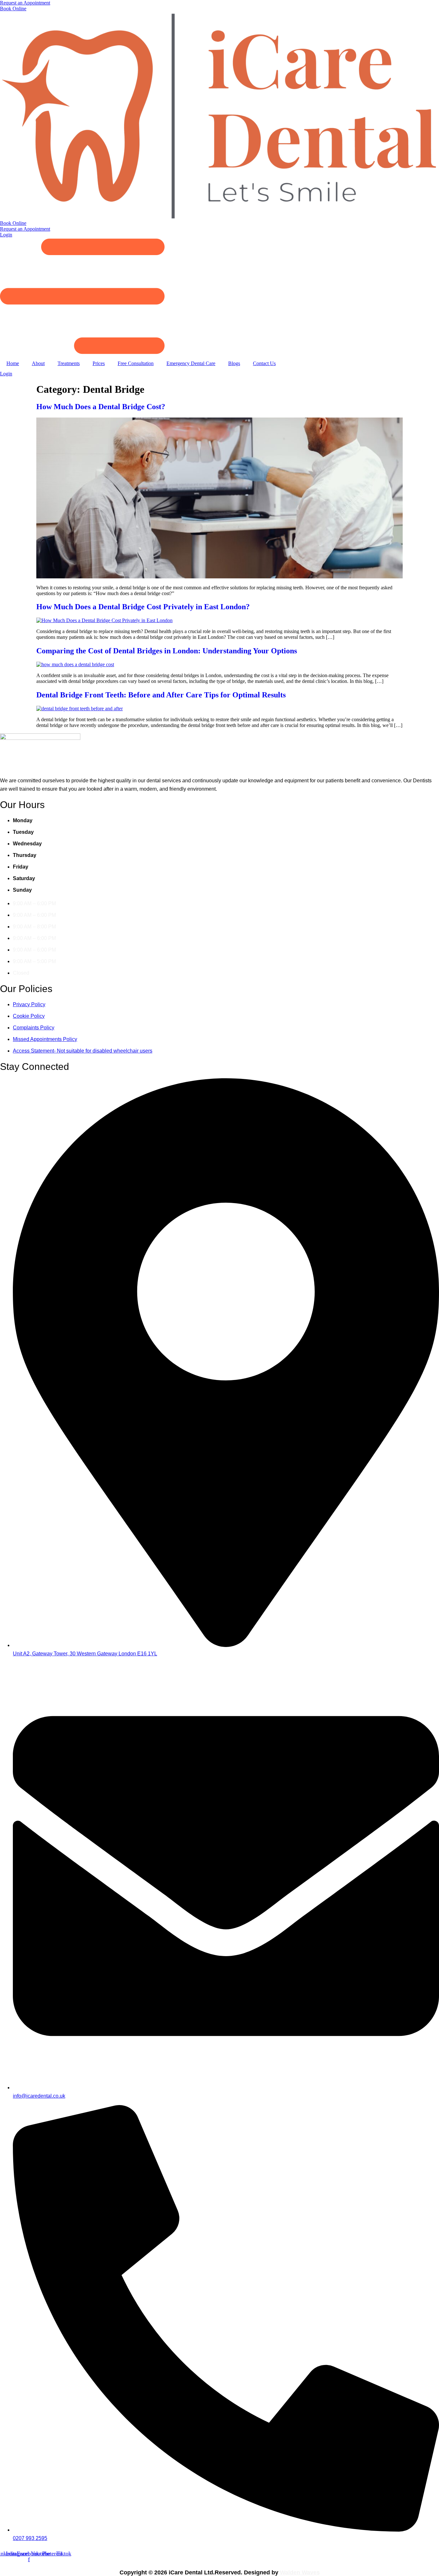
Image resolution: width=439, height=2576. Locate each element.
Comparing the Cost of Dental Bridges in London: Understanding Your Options (167, 651)
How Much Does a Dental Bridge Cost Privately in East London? (143, 607)
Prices (99, 363)
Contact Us (264, 363)
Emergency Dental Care (191, 363)
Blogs (234, 363)
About (38, 363)
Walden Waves (300, 2572)
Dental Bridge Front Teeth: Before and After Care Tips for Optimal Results (161, 695)
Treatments (69, 363)
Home (13, 363)
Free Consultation (136, 363)
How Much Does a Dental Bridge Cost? (101, 407)
